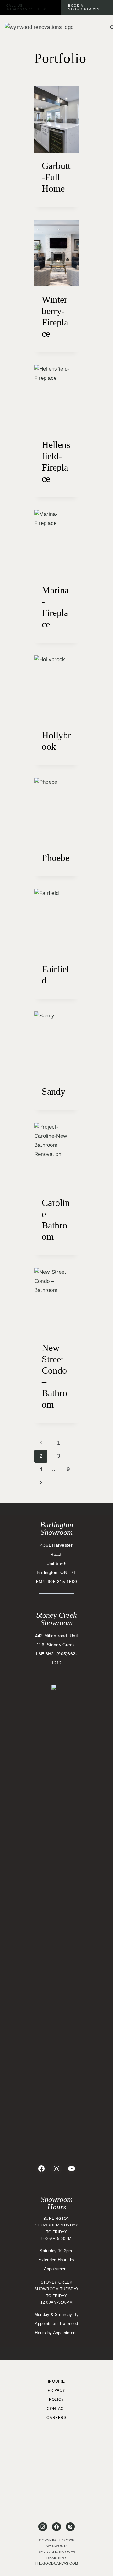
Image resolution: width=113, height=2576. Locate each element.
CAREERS (56, 2418)
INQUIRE (56, 2381)
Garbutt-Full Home (56, 177)
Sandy (54, 1091)
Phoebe (56, 858)
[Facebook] (56, 2527)
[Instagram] (43, 2527)
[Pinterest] (70, 2527)
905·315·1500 (33, 9)
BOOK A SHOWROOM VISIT (86, 7)
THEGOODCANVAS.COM (56, 2563)
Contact (56, 2409)
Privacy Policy (56, 2395)
